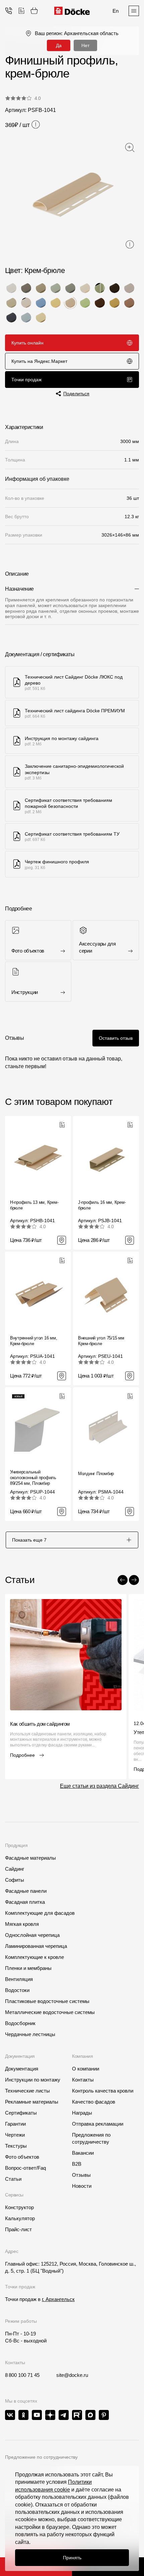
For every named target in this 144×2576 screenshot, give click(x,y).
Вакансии (83, 2153)
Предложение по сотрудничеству (41, 2457)
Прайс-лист (18, 2229)
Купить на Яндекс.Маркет (39, 361)
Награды (82, 2113)
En (116, 11)
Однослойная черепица (32, 1935)
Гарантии (15, 2124)
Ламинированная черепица (36, 1946)
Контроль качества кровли (103, 2091)
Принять (72, 2558)
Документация (22, 2069)
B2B (77, 2164)
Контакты (83, 2080)
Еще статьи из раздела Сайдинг (99, 1786)
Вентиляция (19, 1979)
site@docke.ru (72, 2375)
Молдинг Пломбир (96, 1474)
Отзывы (81, 2175)
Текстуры (16, 2146)
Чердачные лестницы (30, 2034)
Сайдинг (15, 1869)
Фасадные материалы (30, 1858)
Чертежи (15, 2135)
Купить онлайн (27, 343)
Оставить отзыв (116, 1038)
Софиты (15, 1880)
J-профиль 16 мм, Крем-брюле (102, 1205)
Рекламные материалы (32, 2102)
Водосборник (20, 2023)
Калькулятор (20, 2218)
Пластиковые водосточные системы (47, 2001)
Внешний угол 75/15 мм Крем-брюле (101, 1341)
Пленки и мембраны (28, 1968)
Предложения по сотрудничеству (91, 2138)
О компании (86, 2069)
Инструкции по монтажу (33, 2080)
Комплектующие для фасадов (40, 1913)
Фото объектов (22, 2157)
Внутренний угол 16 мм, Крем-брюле (33, 1341)
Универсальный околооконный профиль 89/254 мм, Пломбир (33, 1478)
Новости (82, 2186)
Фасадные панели (26, 1891)
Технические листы (27, 2091)
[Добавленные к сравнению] (21, 11)
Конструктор (19, 2207)
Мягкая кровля (22, 1924)
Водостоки (17, 1990)
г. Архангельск (58, 2299)
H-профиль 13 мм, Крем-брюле (34, 1205)
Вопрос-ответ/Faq (25, 2168)
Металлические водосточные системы (50, 2012)
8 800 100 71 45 (22, 2375)
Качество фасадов (94, 2102)
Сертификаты (21, 2113)
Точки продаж (26, 380)
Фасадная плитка (25, 1902)
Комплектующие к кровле (34, 1957)
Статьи (13, 2179)
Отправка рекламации (98, 2124)
